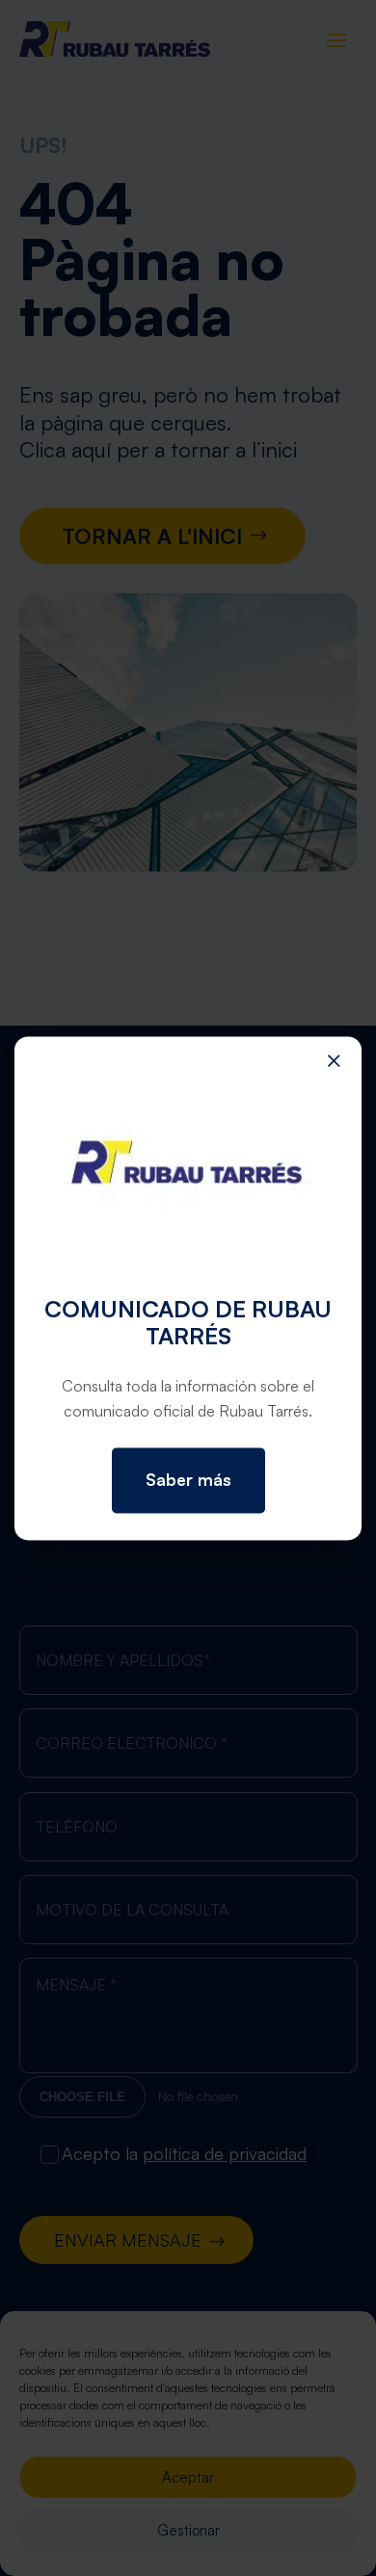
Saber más (188, 1481)
